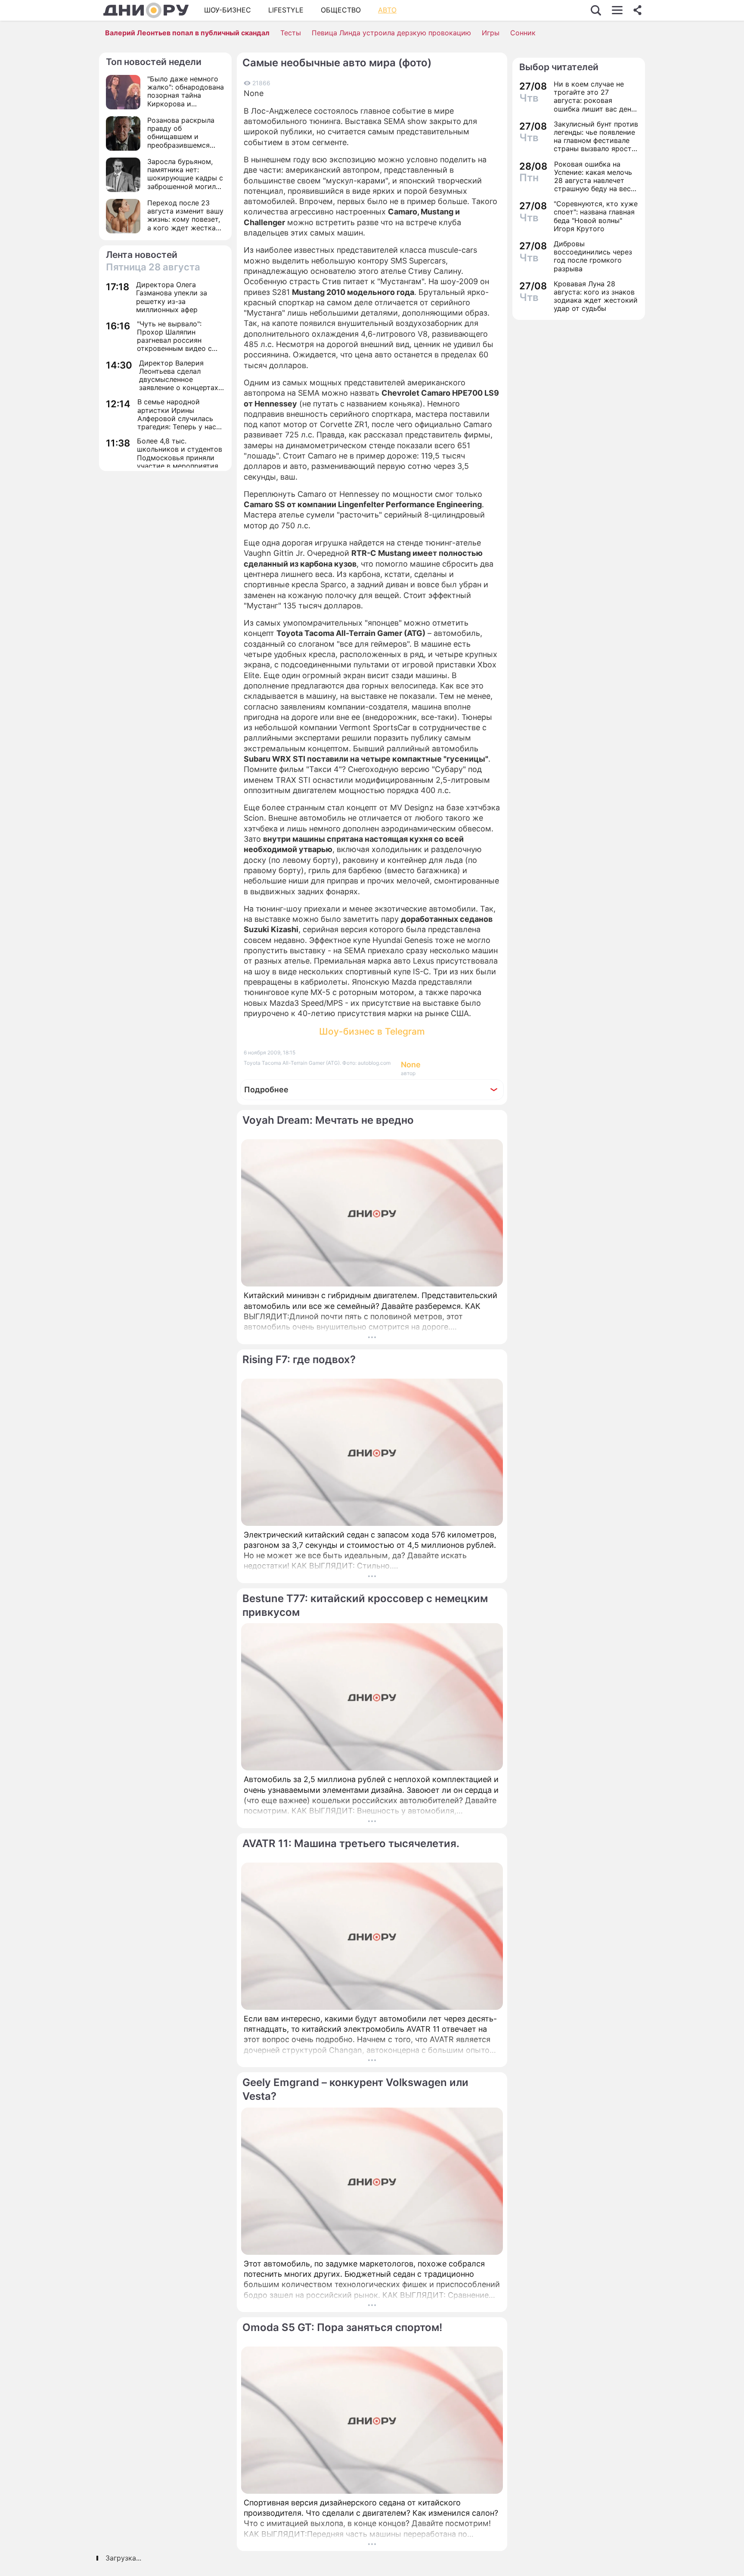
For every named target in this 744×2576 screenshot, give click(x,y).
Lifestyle (286, 10)
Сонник (523, 33)
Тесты (291, 33)
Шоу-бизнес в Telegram (372, 1031)
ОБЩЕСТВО (341, 10)
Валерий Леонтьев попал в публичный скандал (187, 33)
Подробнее (266, 1090)
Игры (491, 33)
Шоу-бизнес (228, 10)
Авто (387, 10)
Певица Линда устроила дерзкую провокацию (391, 33)
